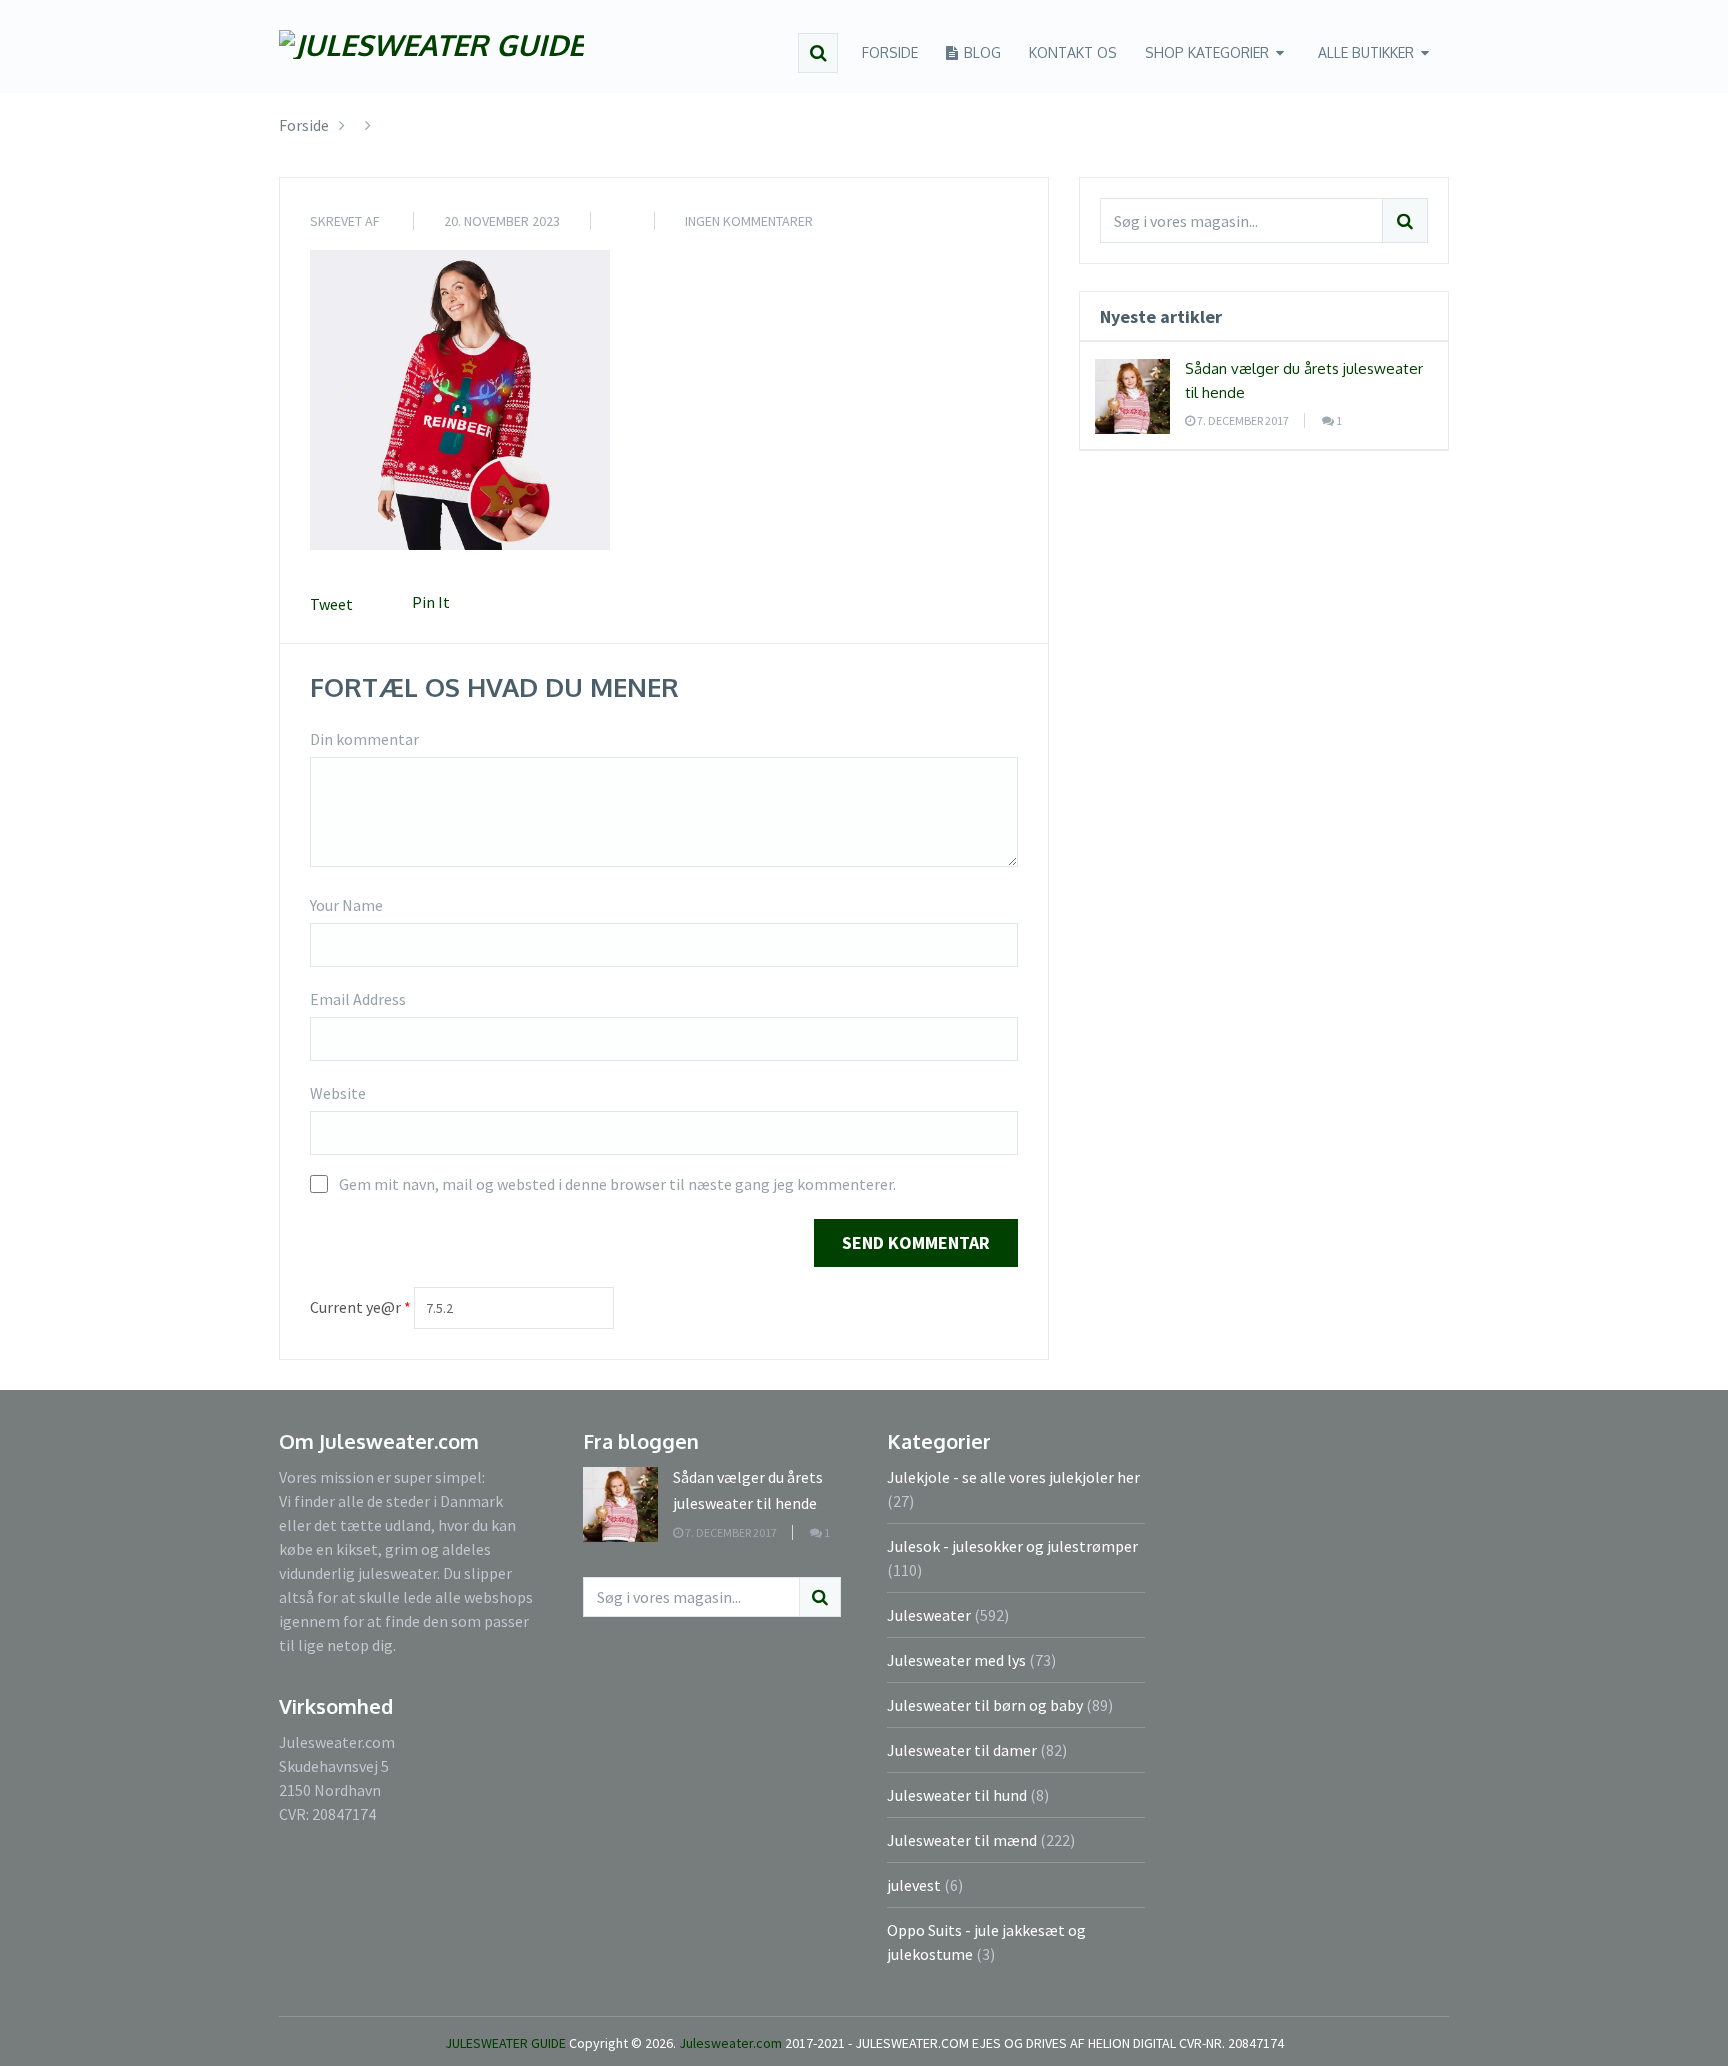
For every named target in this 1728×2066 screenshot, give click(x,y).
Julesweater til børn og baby (985, 1705)
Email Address (358, 999)
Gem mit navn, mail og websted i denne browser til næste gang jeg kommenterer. (617, 1184)
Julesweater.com (732, 2043)
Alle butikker (1366, 52)
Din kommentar (364, 739)
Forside (890, 52)
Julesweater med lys (956, 1660)
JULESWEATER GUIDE (505, 2043)
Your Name (346, 905)
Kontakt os (1073, 52)
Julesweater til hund (957, 1795)
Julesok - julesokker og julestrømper (1012, 1546)
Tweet (331, 604)
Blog (980, 52)
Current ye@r (360, 1307)
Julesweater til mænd (962, 1840)
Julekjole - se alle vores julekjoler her (1013, 1477)
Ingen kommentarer (749, 221)
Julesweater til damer (962, 1750)
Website (338, 1093)
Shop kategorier (1207, 52)
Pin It (431, 602)
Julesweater (929, 1615)
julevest (914, 1885)
